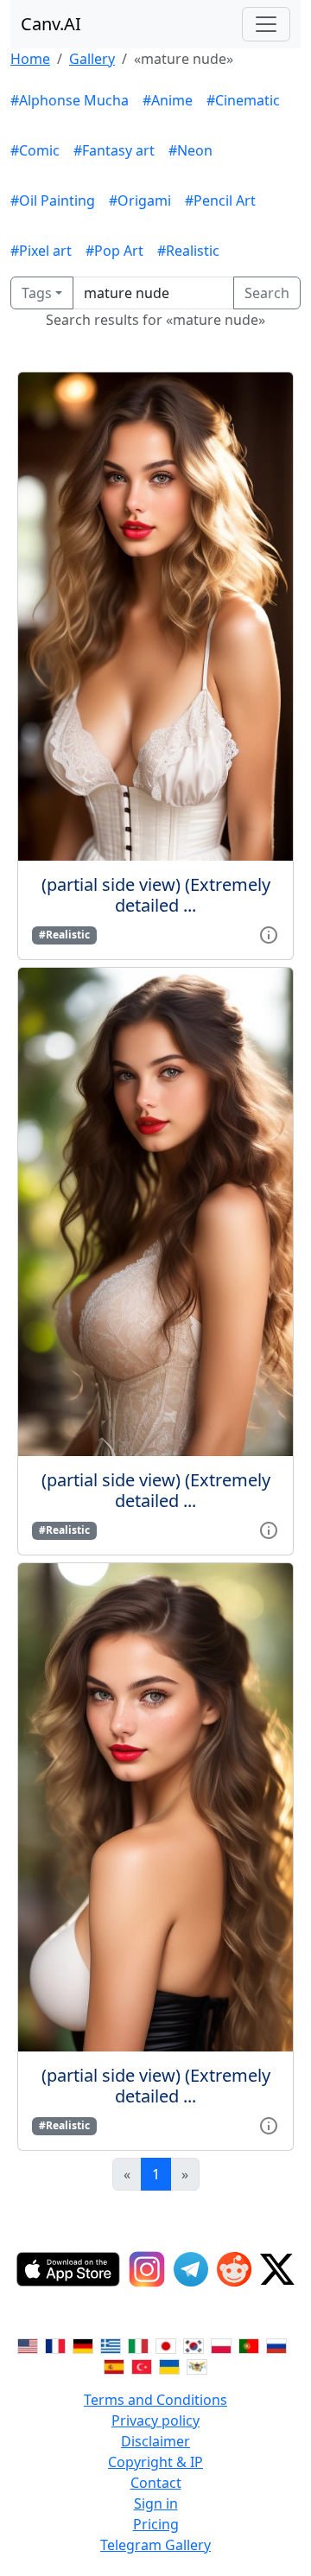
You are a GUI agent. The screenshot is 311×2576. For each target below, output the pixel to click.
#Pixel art (41, 251)
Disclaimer (155, 2441)
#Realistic (188, 251)
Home (30, 59)
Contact (156, 2483)
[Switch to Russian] (276, 2344)
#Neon (190, 150)
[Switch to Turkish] (142, 2365)
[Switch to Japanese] (166, 2344)
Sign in (156, 2503)
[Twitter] (277, 2269)
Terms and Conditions (155, 2400)
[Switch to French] (55, 2344)
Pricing (156, 2524)
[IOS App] (68, 2269)
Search (267, 293)
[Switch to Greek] (111, 2344)
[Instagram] (147, 2269)
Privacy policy (155, 2420)
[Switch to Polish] (221, 2344)
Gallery (92, 59)
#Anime (168, 100)
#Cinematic (243, 100)
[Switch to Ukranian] (169, 2365)
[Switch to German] (83, 2344)
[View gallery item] (269, 933)
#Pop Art (114, 251)
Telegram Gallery (155, 2545)
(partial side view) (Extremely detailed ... (156, 895)
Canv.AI (51, 24)
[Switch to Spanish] (114, 2365)
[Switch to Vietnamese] (197, 2365)
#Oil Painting (53, 200)
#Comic (35, 150)
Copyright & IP (155, 2462)
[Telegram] (191, 2269)
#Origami (140, 200)
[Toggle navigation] (266, 24)
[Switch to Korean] (194, 2344)
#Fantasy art (114, 150)
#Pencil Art (220, 200)
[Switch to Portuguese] (249, 2344)
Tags (37, 293)
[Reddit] (234, 2269)
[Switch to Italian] (138, 2344)
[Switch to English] (28, 2344)
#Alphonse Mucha (70, 100)
